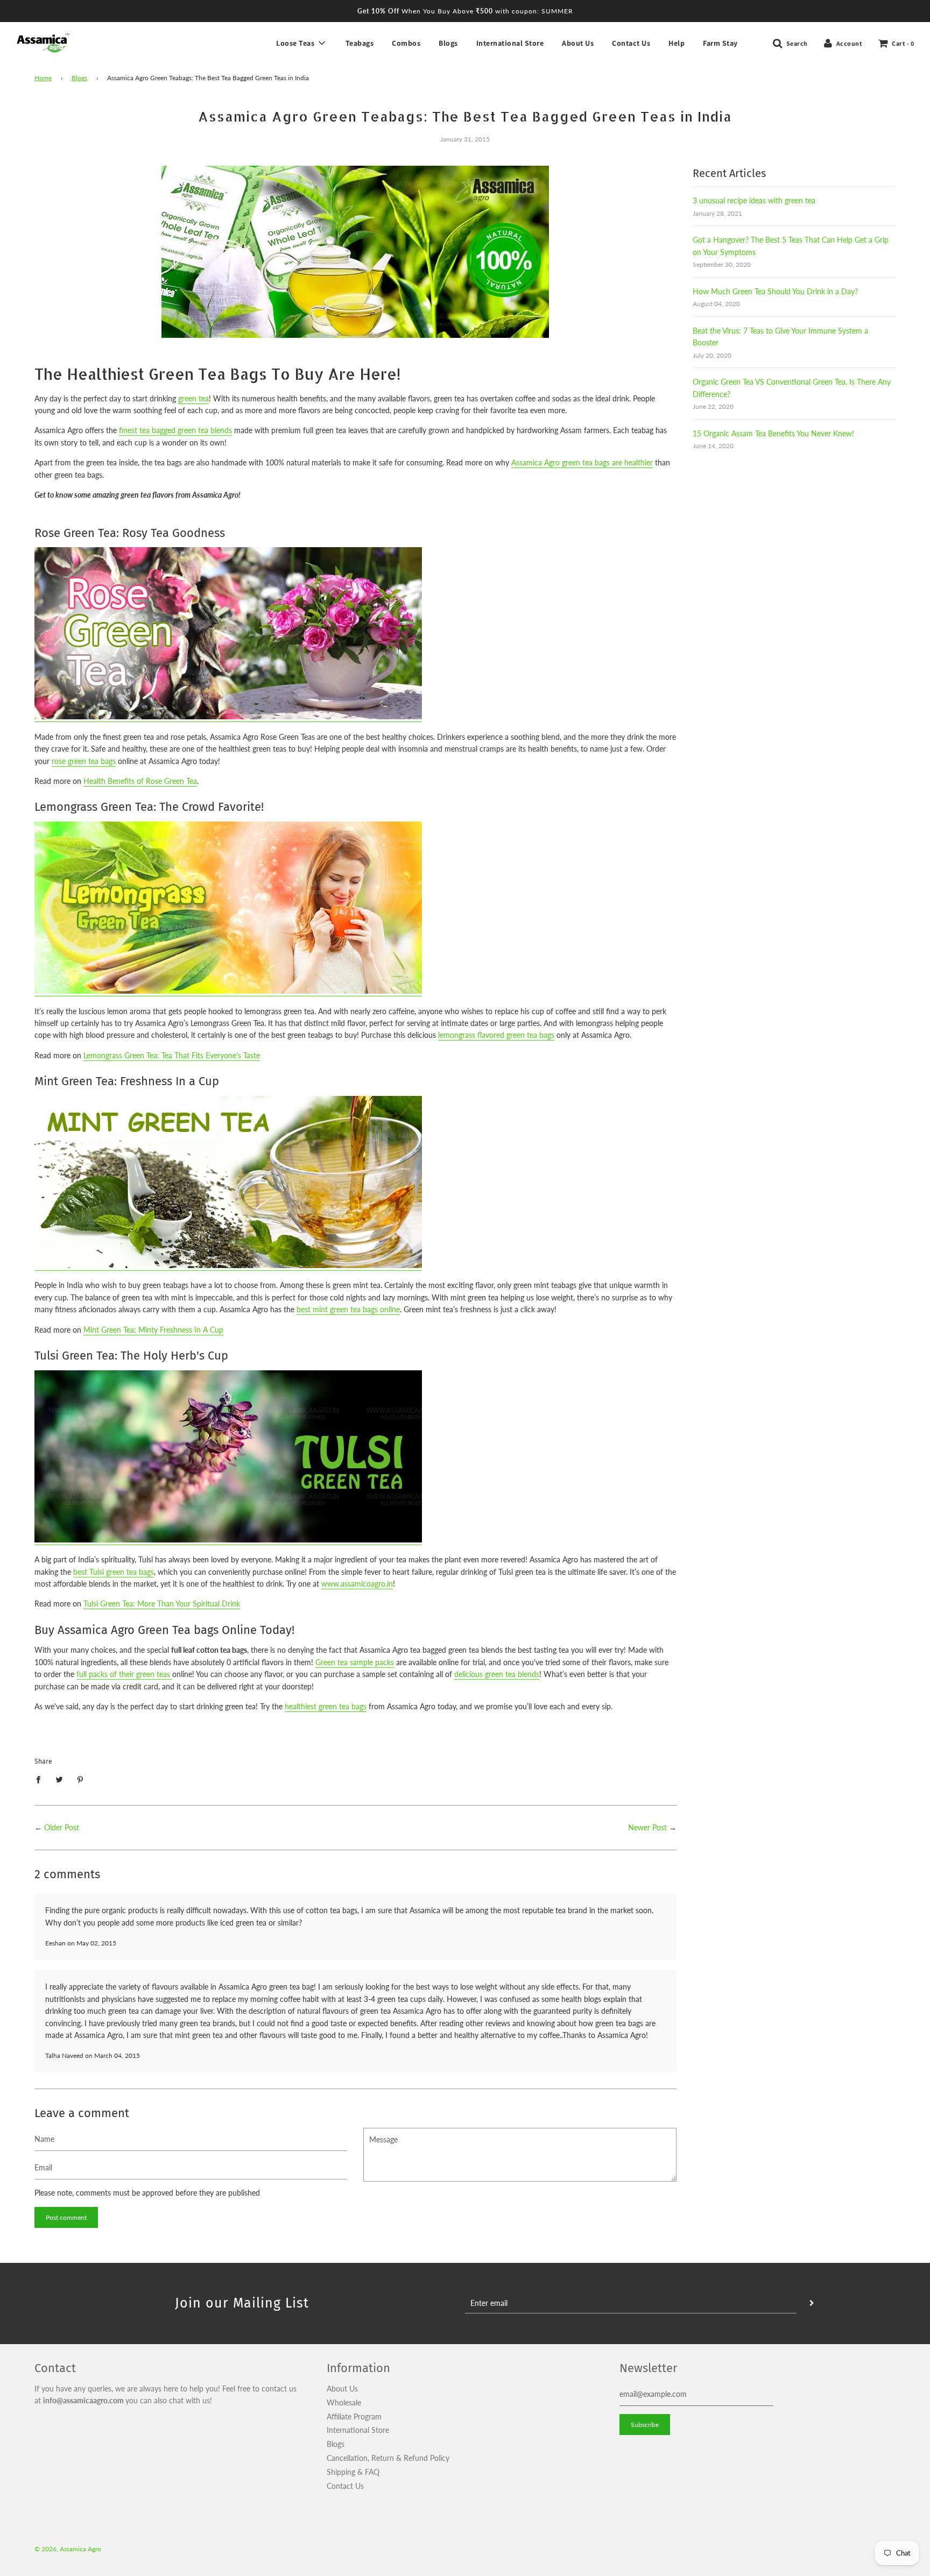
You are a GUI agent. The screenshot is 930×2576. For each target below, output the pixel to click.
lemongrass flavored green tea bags (496, 1035)
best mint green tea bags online (348, 1309)
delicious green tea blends (497, 1674)
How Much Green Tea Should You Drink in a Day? (775, 291)
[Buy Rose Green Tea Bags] (228, 717)
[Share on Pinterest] (80, 1779)
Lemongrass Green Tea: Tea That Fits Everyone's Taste (172, 1055)
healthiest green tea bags (326, 1706)
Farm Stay (720, 43)
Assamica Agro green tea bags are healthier (582, 462)
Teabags (360, 43)
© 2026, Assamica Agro (68, 2549)
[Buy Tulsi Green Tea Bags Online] (228, 1540)
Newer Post (647, 1827)
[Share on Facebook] (41, 1779)
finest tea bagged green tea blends (175, 430)
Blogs (448, 43)
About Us (578, 43)
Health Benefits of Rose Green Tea (140, 781)
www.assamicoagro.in (357, 1584)
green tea (193, 398)
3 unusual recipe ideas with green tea (754, 200)
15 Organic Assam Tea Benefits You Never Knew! (773, 433)
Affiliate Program (354, 2416)
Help (677, 43)
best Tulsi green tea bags (114, 1572)
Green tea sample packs (355, 1662)
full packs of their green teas (124, 1674)
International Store (510, 43)
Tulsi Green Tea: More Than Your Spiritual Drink (162, 1604)
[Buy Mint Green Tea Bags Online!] (228, 1266)
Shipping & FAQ (353, 2472)
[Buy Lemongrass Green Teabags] (228, 991)
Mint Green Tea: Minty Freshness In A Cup (153, 1330)
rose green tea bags (84, 761)
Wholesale (344, 2402)
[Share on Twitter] (59, 1779)
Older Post (62, 1827)
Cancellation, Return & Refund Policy (388, 2458)
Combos (406, 43)
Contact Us (631, 43)
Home (43, 78)
